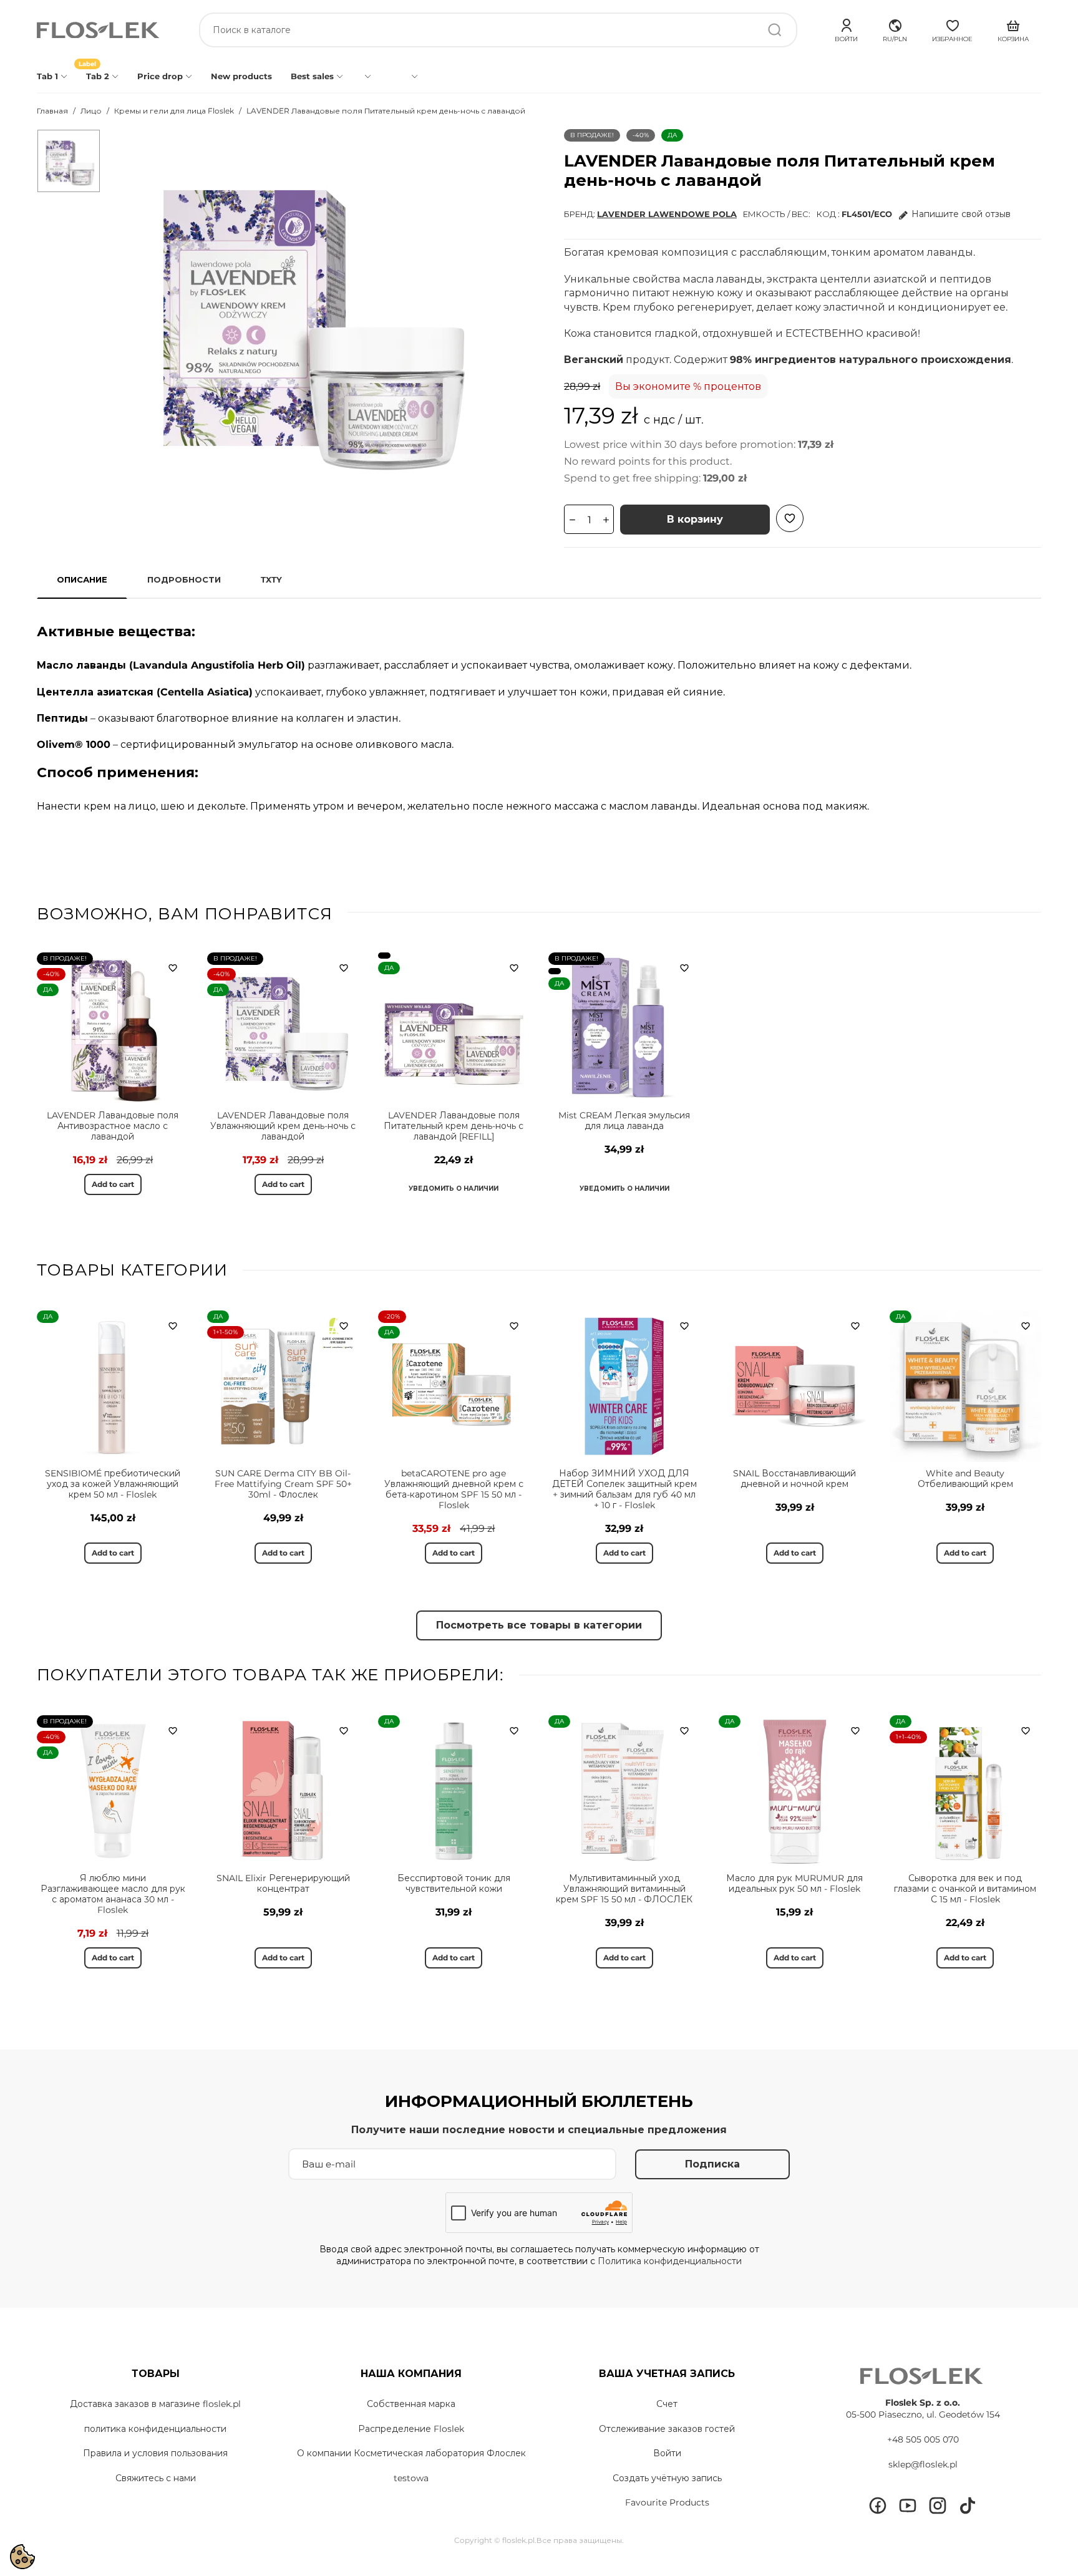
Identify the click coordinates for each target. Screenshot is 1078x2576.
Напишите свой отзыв (961, 214)
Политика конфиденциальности (670, 2261)
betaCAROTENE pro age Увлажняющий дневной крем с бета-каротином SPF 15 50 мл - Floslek (454, 1489)
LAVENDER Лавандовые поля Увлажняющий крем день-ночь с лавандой (283, 1126)
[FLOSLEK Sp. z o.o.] (99, 30)
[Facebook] (878, 2506)
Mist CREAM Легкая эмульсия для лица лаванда (624, 1121)
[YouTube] (908, 2506)
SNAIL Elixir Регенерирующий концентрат (283, 1883)
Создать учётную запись (667, 2478)
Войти (667, 2453)
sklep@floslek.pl (923, 2464)
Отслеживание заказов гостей (667, 2429)
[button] (895, 29)
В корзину (695, 519)
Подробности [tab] (184, 579)
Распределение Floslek (411, 2429)
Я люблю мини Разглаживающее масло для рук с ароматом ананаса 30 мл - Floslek (113, 1894)
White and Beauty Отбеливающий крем (965, 1479)
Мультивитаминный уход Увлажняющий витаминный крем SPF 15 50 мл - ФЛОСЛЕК (624, 1889)
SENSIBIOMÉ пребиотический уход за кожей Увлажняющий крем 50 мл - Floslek (113, 1484)
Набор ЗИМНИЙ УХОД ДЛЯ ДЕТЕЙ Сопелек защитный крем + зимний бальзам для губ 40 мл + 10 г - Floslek (624, 1489)
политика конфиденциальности (155, 2429)
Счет (667, 2404)
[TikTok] (968, 2506)
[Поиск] (775, 30)
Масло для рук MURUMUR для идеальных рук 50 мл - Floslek (794, 1883)
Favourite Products (667, 2502)
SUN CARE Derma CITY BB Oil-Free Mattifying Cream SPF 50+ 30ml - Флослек (283, 1484)
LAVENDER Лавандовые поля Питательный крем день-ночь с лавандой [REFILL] (454, 1126)
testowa (411, 2478)
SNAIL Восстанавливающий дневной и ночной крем (794, 1479)
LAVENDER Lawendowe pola (667, 214)
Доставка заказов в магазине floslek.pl (155, 2404)
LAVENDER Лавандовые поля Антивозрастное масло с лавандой (113, 1126)
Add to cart (113, 1184)
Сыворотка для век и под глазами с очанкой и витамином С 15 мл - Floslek (965, 1889)
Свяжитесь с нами (156, 2478)
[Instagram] (938, 2506)
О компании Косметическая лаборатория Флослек (411, 2453)
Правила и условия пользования (155, 2453)
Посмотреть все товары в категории (539, 1625)
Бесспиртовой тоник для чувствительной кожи (454, 1883)
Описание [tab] (82, 579)
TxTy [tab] (271, 579)
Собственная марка (411, 2404)
